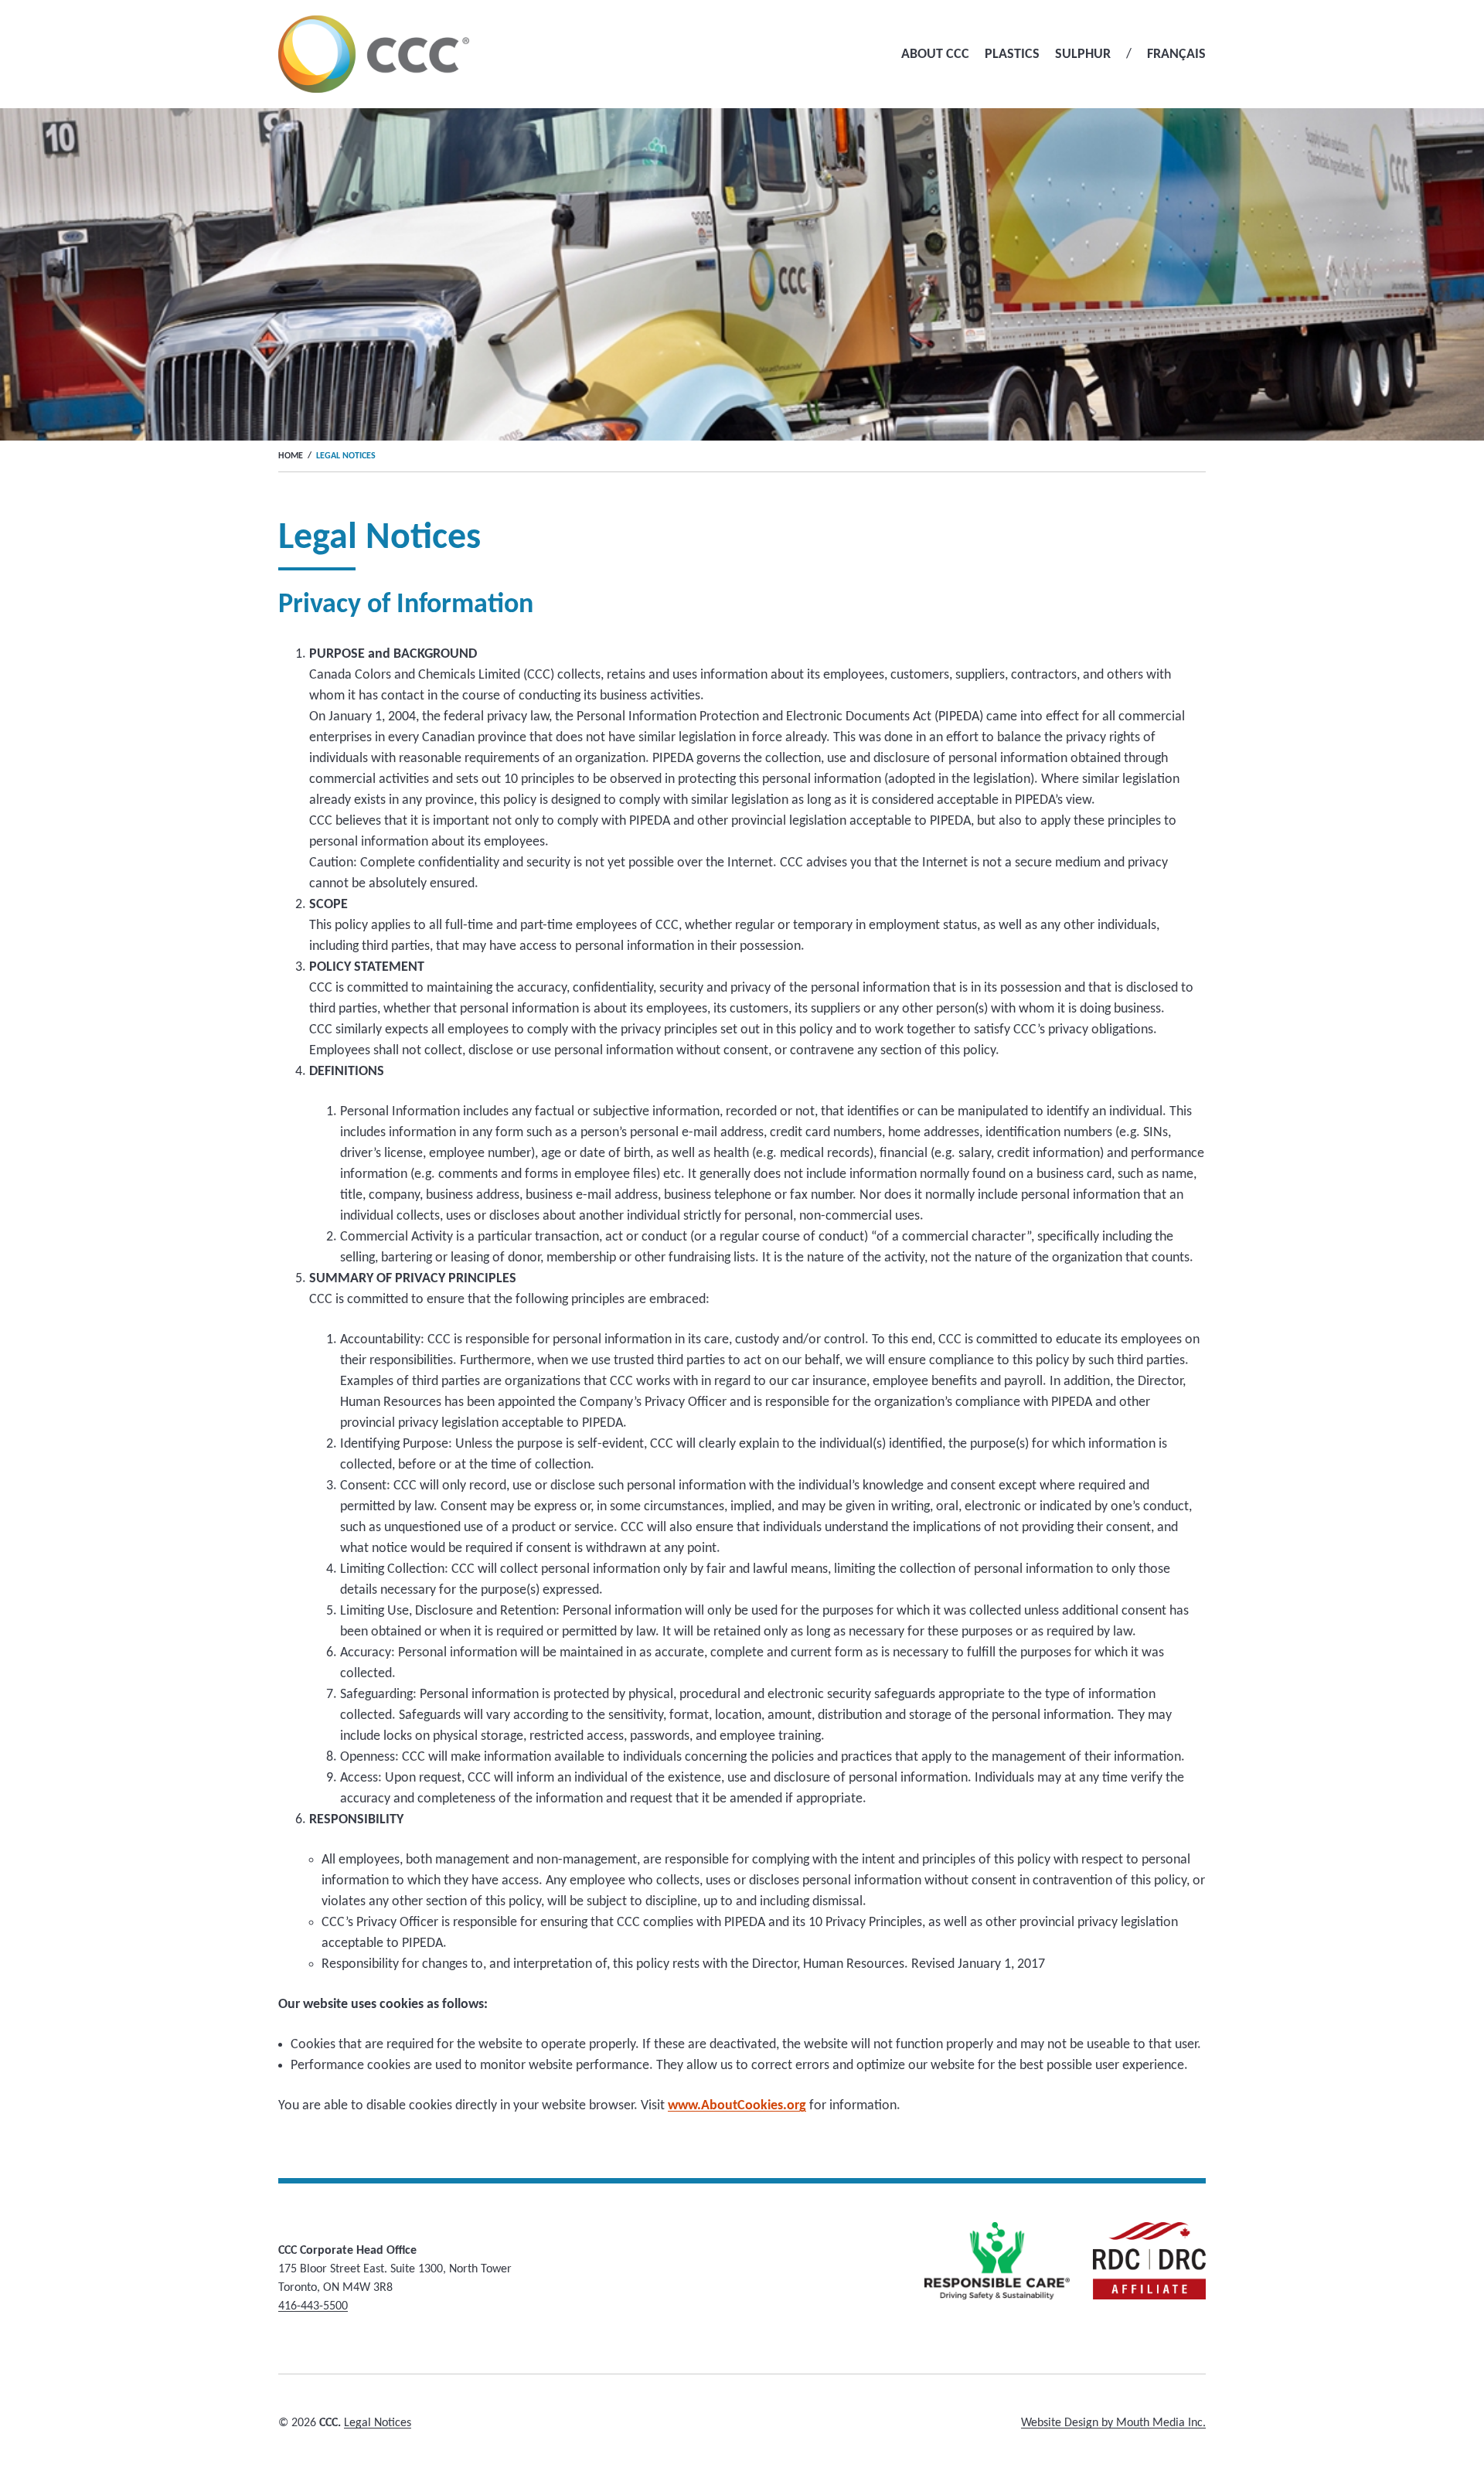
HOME (291, 456)
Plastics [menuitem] (1012, 54)
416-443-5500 (313, 2306)
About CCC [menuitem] (935, 54)
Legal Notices (378, 2423)
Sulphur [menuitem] (1083, 54)
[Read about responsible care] (997, 2261)
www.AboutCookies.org (737, 2106)
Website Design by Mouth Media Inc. (1113, 2423)
